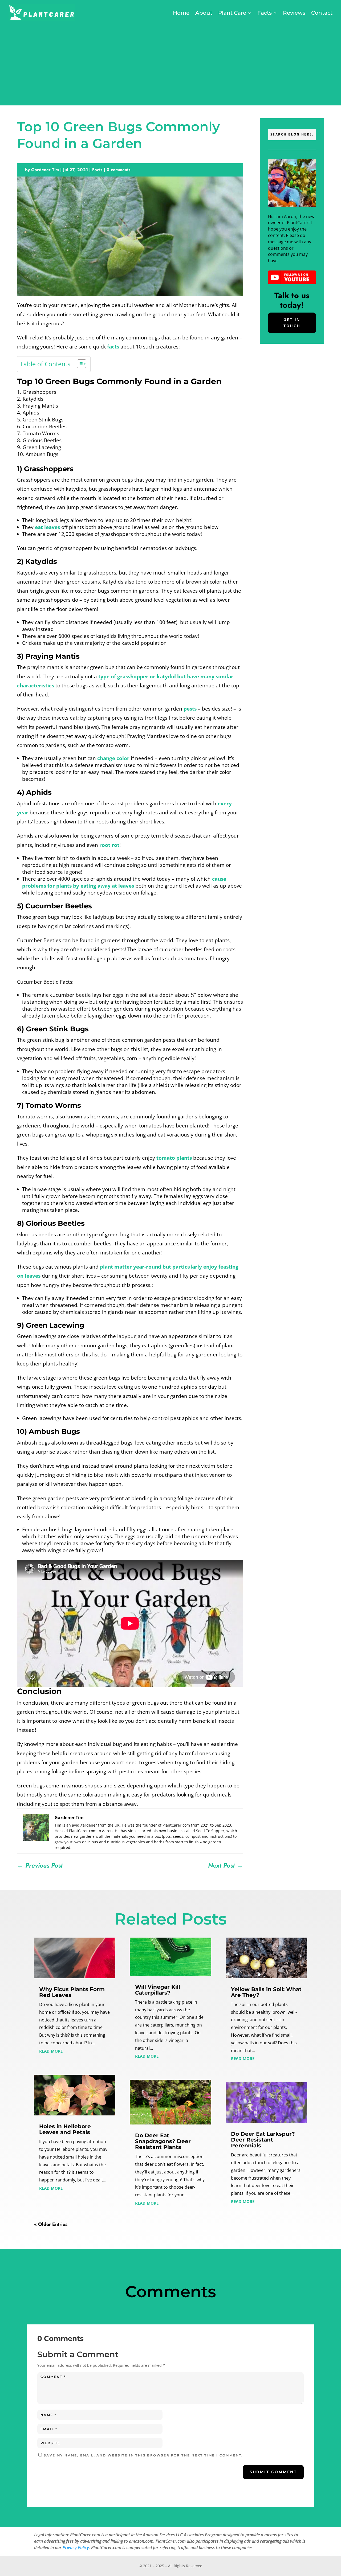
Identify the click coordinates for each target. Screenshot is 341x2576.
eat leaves (47, 527)
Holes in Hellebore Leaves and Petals (65, 2129)
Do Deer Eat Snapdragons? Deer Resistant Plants (163, 2141)
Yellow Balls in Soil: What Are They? (266, 1992)
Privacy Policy (76, 2548)
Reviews (294, 13)
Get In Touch (292, 323)
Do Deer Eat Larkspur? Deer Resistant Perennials (263, 2140)
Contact (322, 13)
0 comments (118, 170)
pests (190, 709)
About (204, 13)
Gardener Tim (45, 170)
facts (113, 347)
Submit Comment (273, 2472)
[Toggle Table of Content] (79, 364)
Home (181, 13)
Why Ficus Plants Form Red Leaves (72, 1992)
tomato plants (174, 1158)
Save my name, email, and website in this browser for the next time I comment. (143, 2455)
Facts (265, 13)
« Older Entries (51, 2224)
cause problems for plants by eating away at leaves (124, 882)
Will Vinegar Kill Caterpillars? (158, 1990)
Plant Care (232, 13)
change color (113, 758)
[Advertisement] (170, 63)
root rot (109, 845)
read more (51, 2050)
